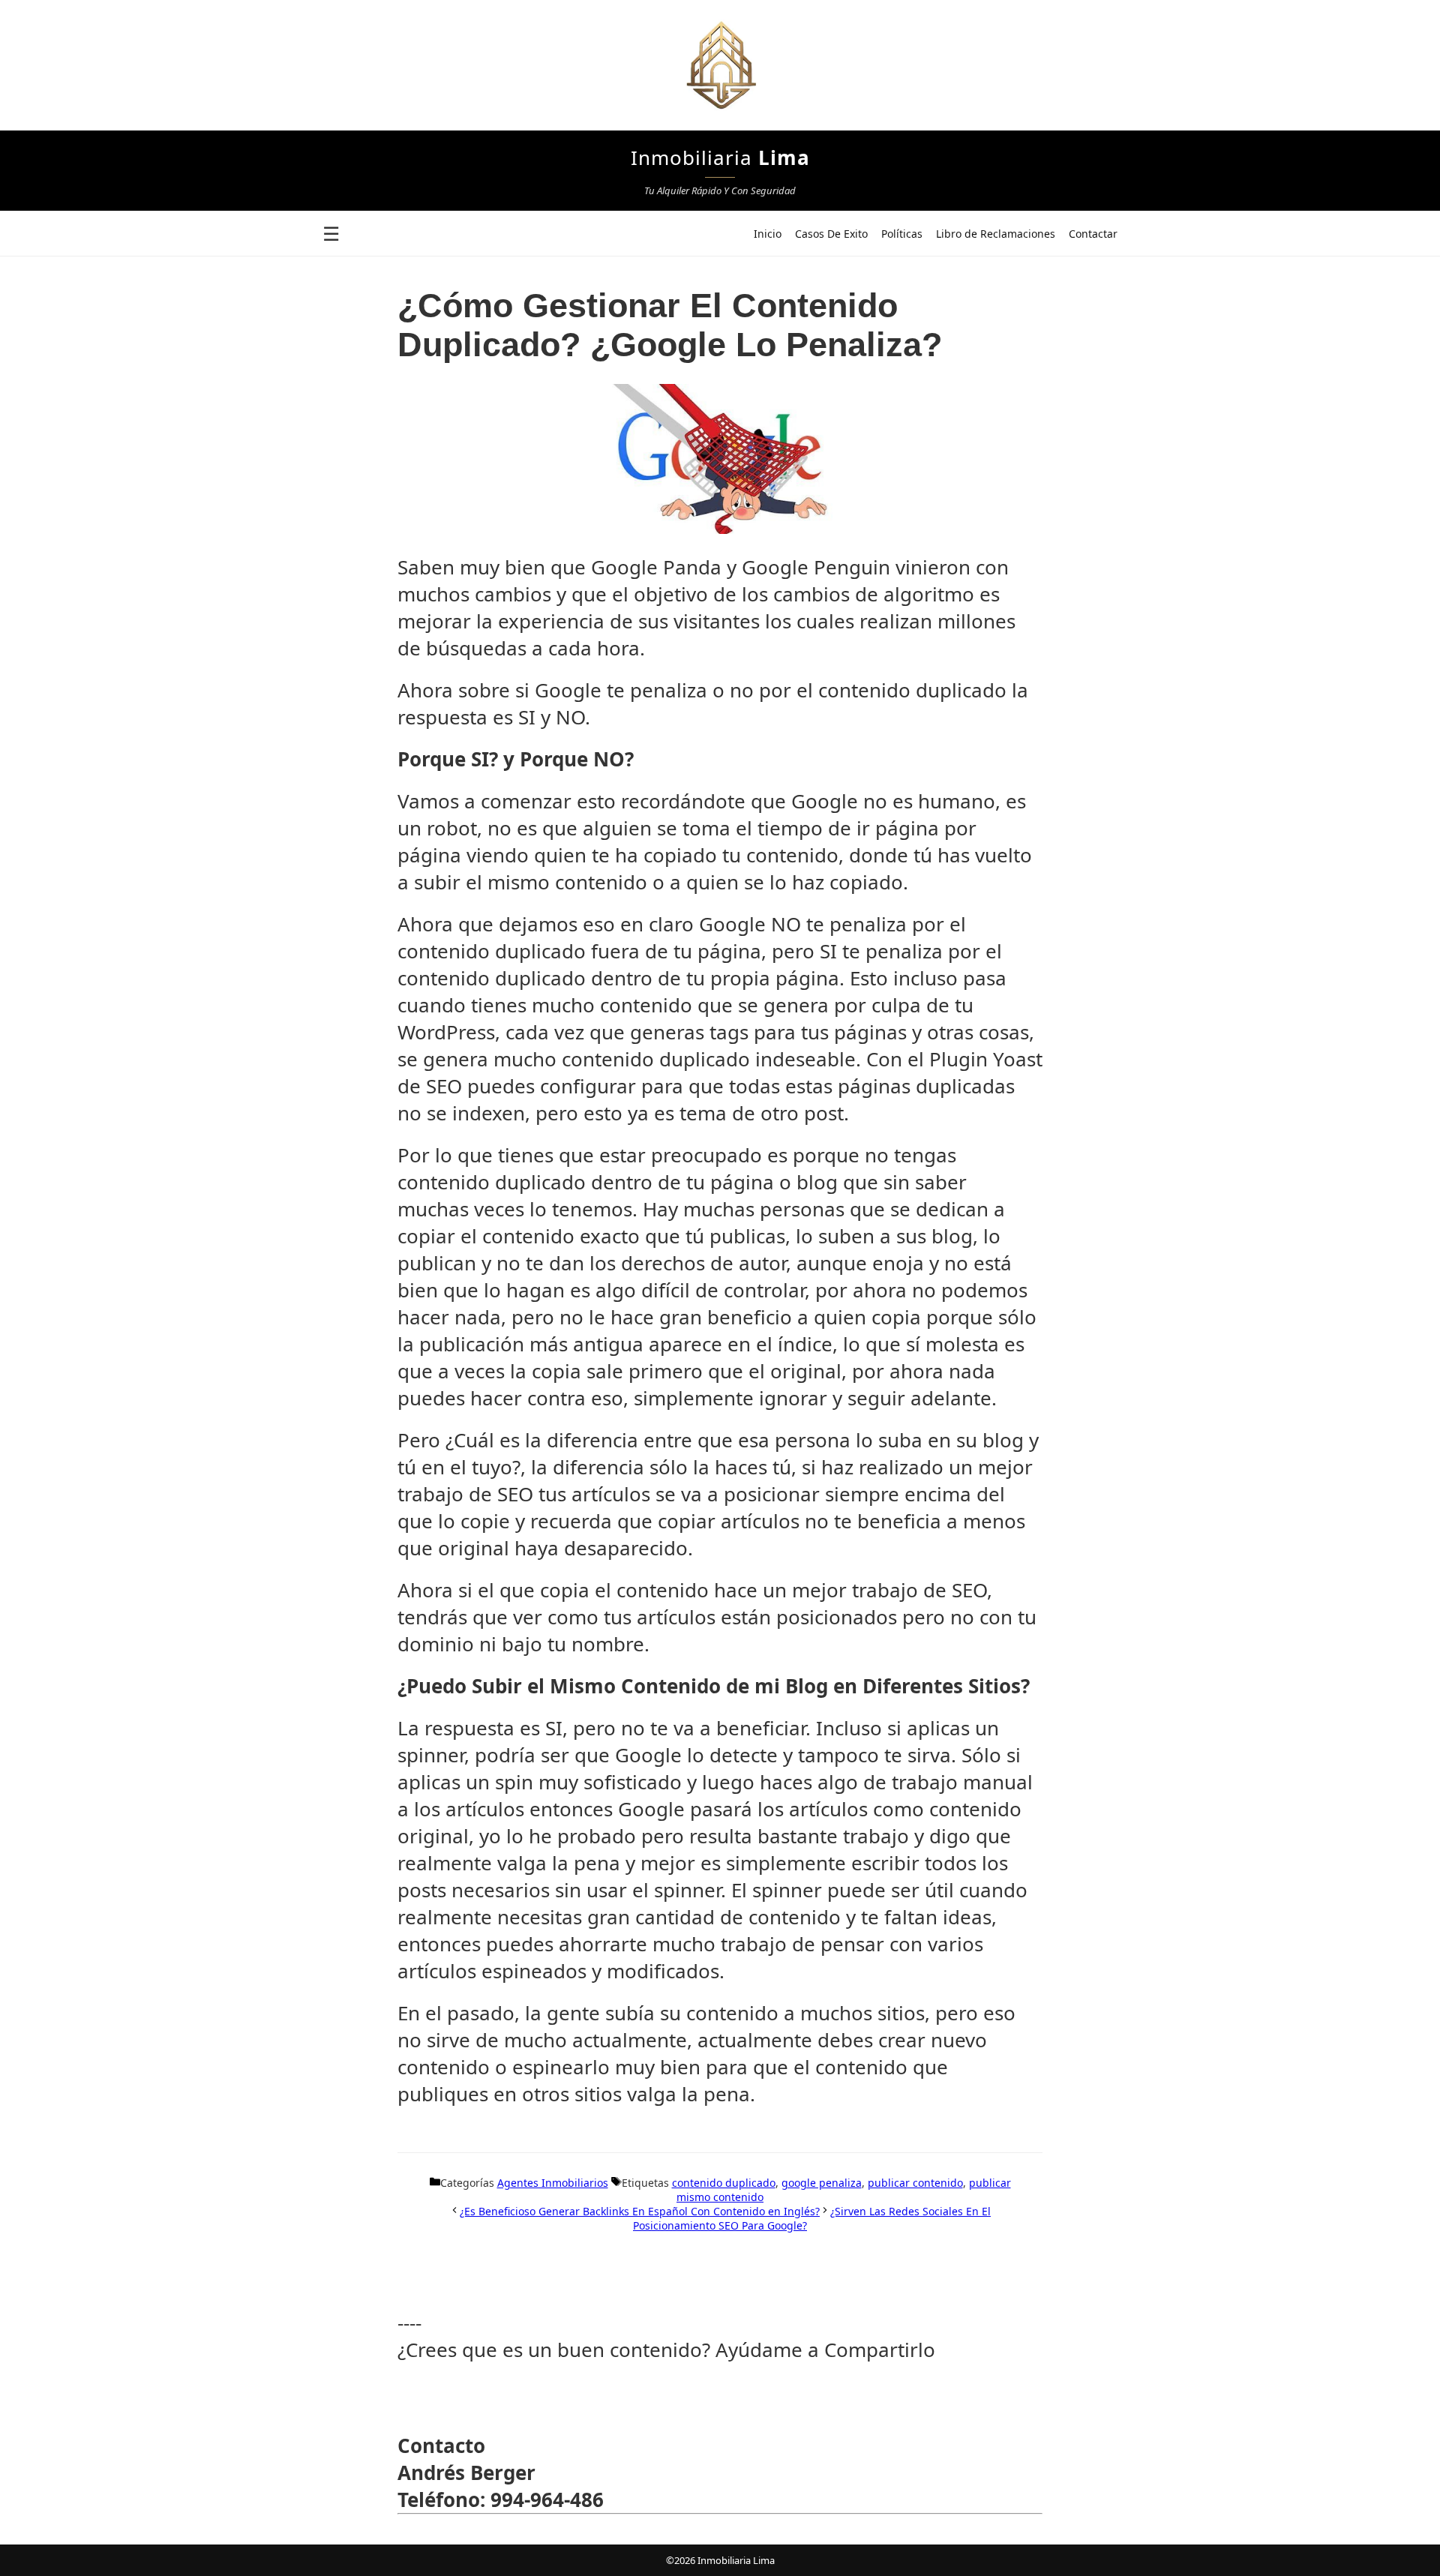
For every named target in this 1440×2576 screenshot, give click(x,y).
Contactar (1093, 234)
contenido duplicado (724, 2183)
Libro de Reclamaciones (996, 234)
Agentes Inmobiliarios (553, 2183)
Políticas (902, 234)
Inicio (768, 234)
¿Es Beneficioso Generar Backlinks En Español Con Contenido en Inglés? (640, 2211)
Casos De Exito (831, 234)
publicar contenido (915, 2183)
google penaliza (822, 2183)
